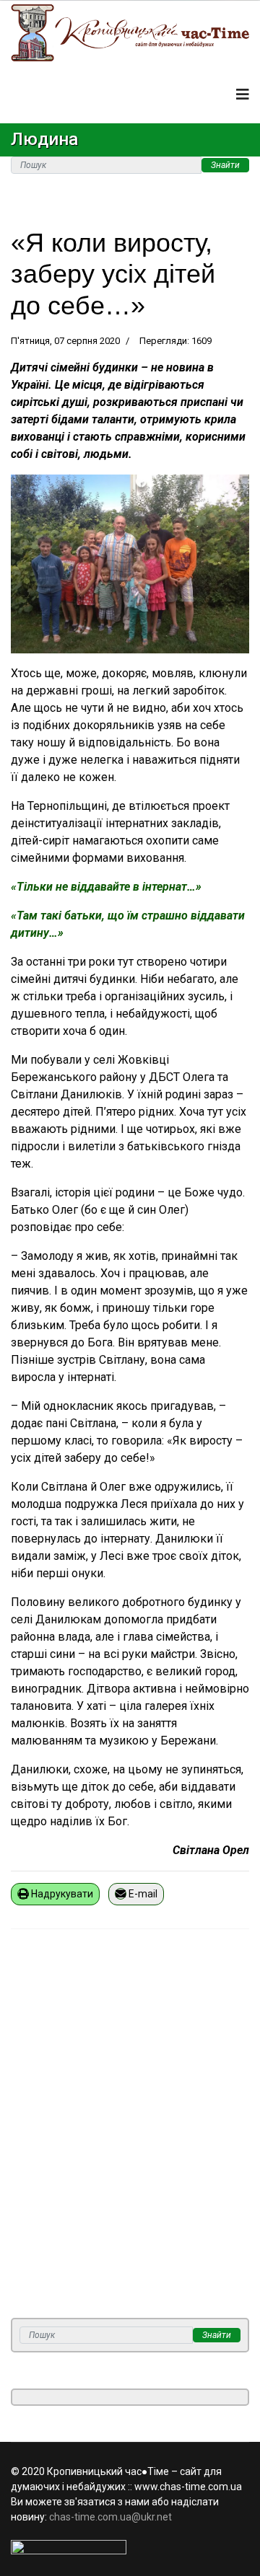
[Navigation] (243, 94)
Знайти (225, 165)
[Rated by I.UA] (130, 2547)
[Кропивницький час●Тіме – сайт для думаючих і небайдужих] (130, 33)
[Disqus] (130, 2132)
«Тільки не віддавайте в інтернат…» (106, 887)
